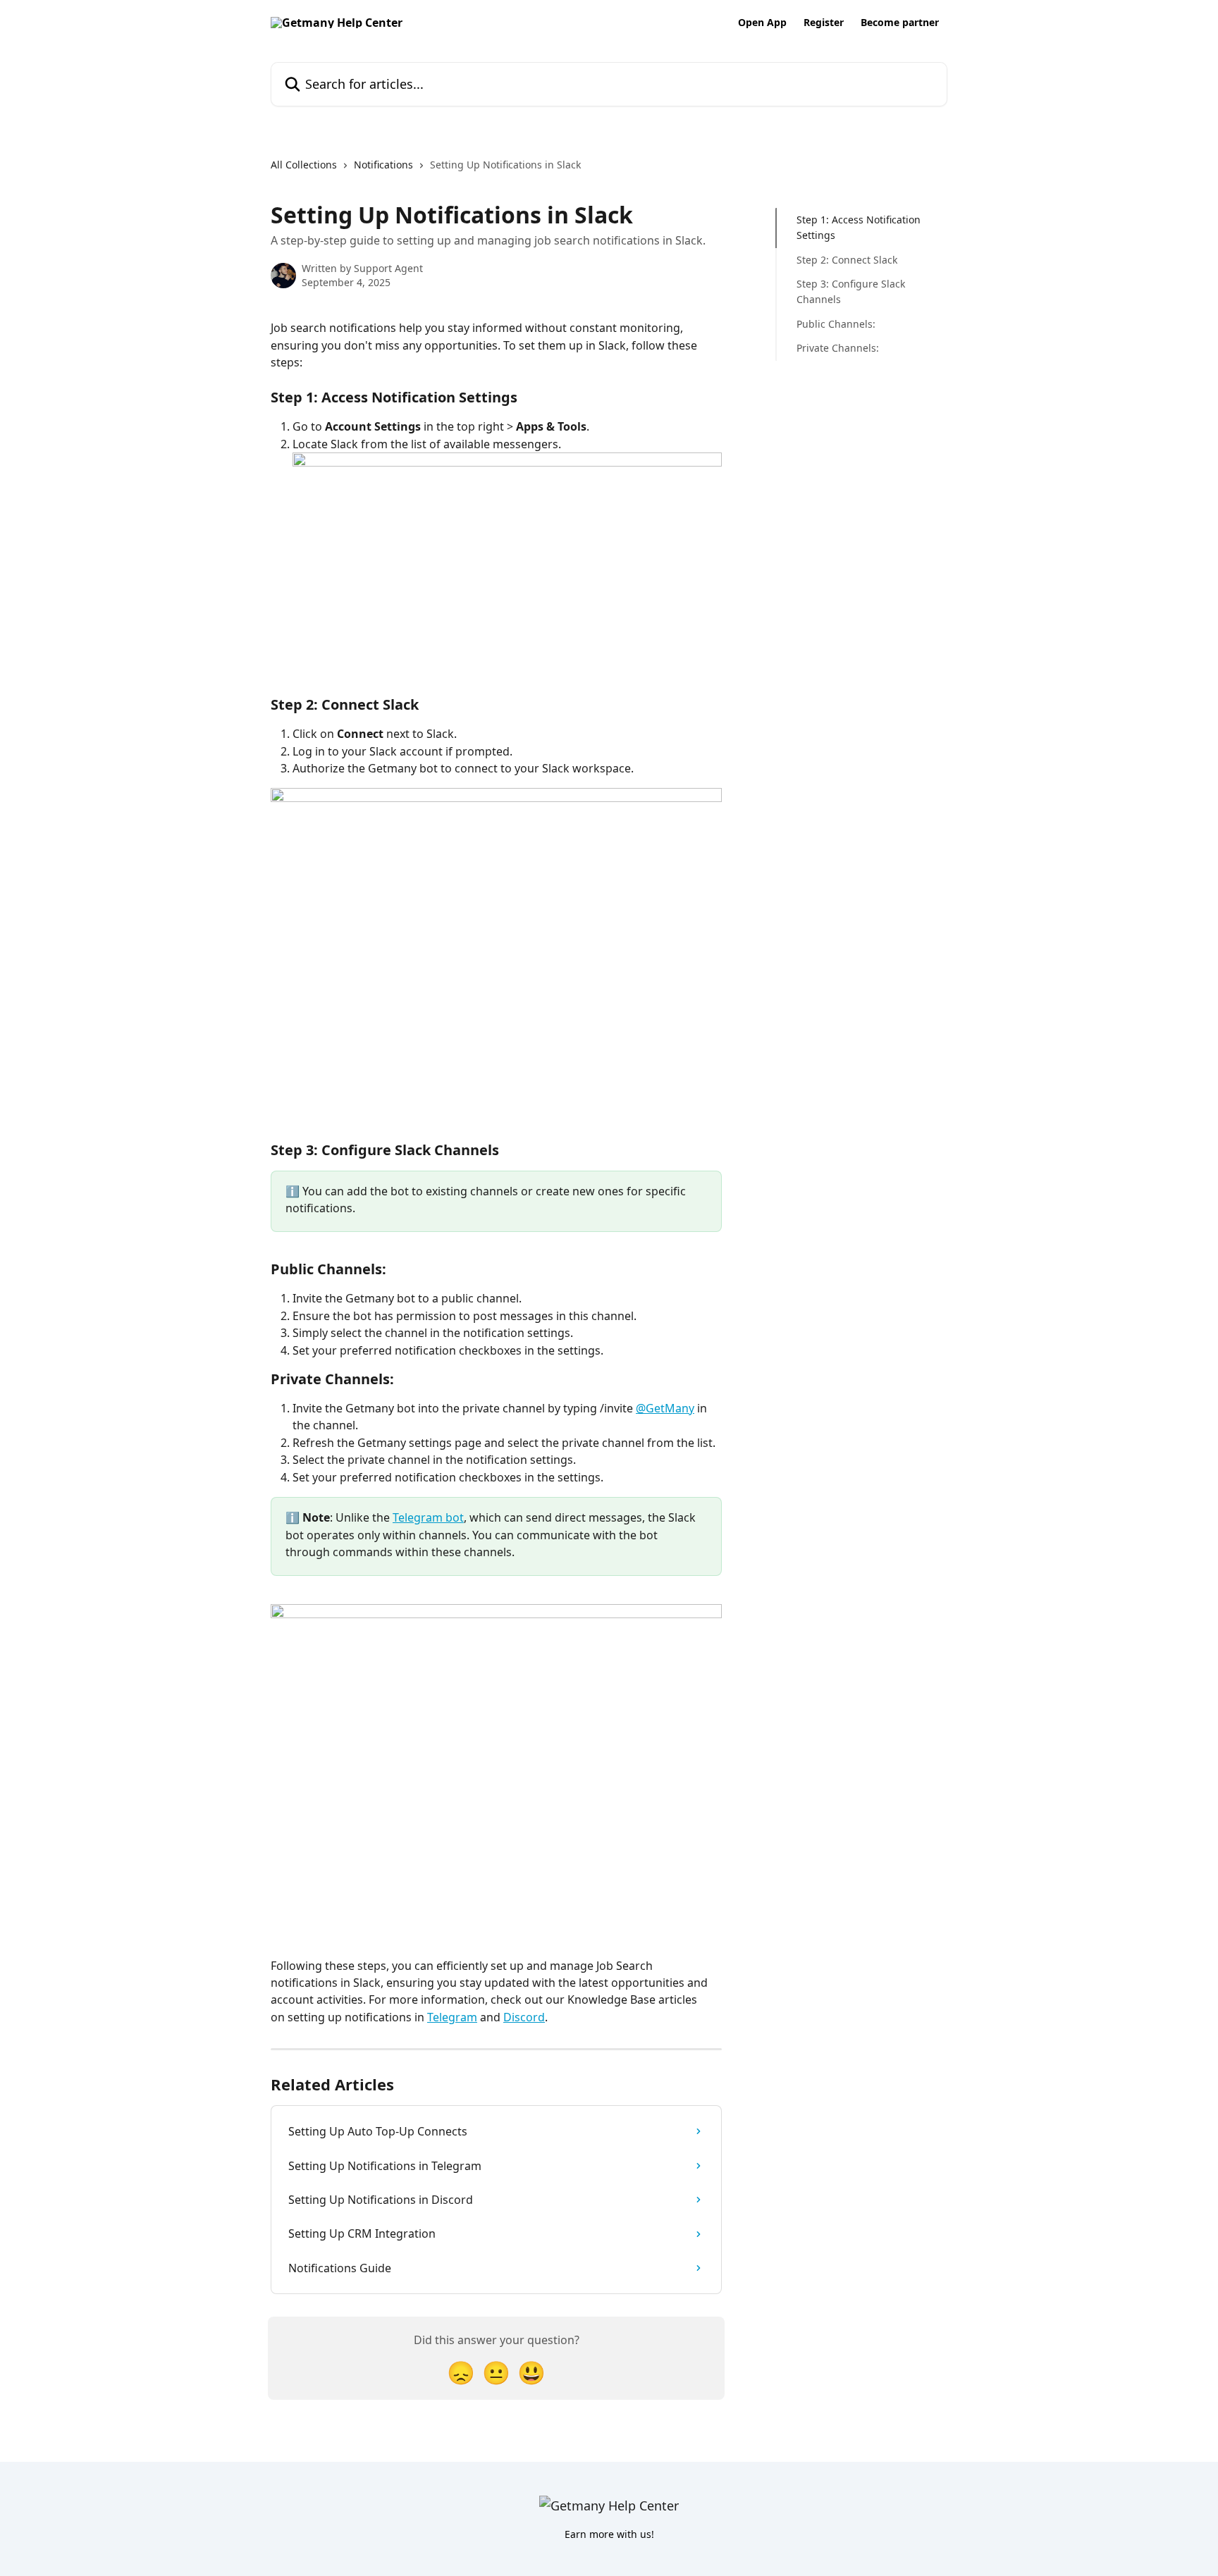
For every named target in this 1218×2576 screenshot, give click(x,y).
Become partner (900, 23)
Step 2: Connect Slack (847, 260)
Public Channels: (836, 324)
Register (824, 23)
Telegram (452, 2017)
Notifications (383, 165)
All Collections (304, 165)
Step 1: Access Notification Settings (859, 227)
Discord (524, 2017)
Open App (762, 23)
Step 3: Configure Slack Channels (851, 291)
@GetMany (665, 1408)
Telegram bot (428, 1517)
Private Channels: (838, 348)
